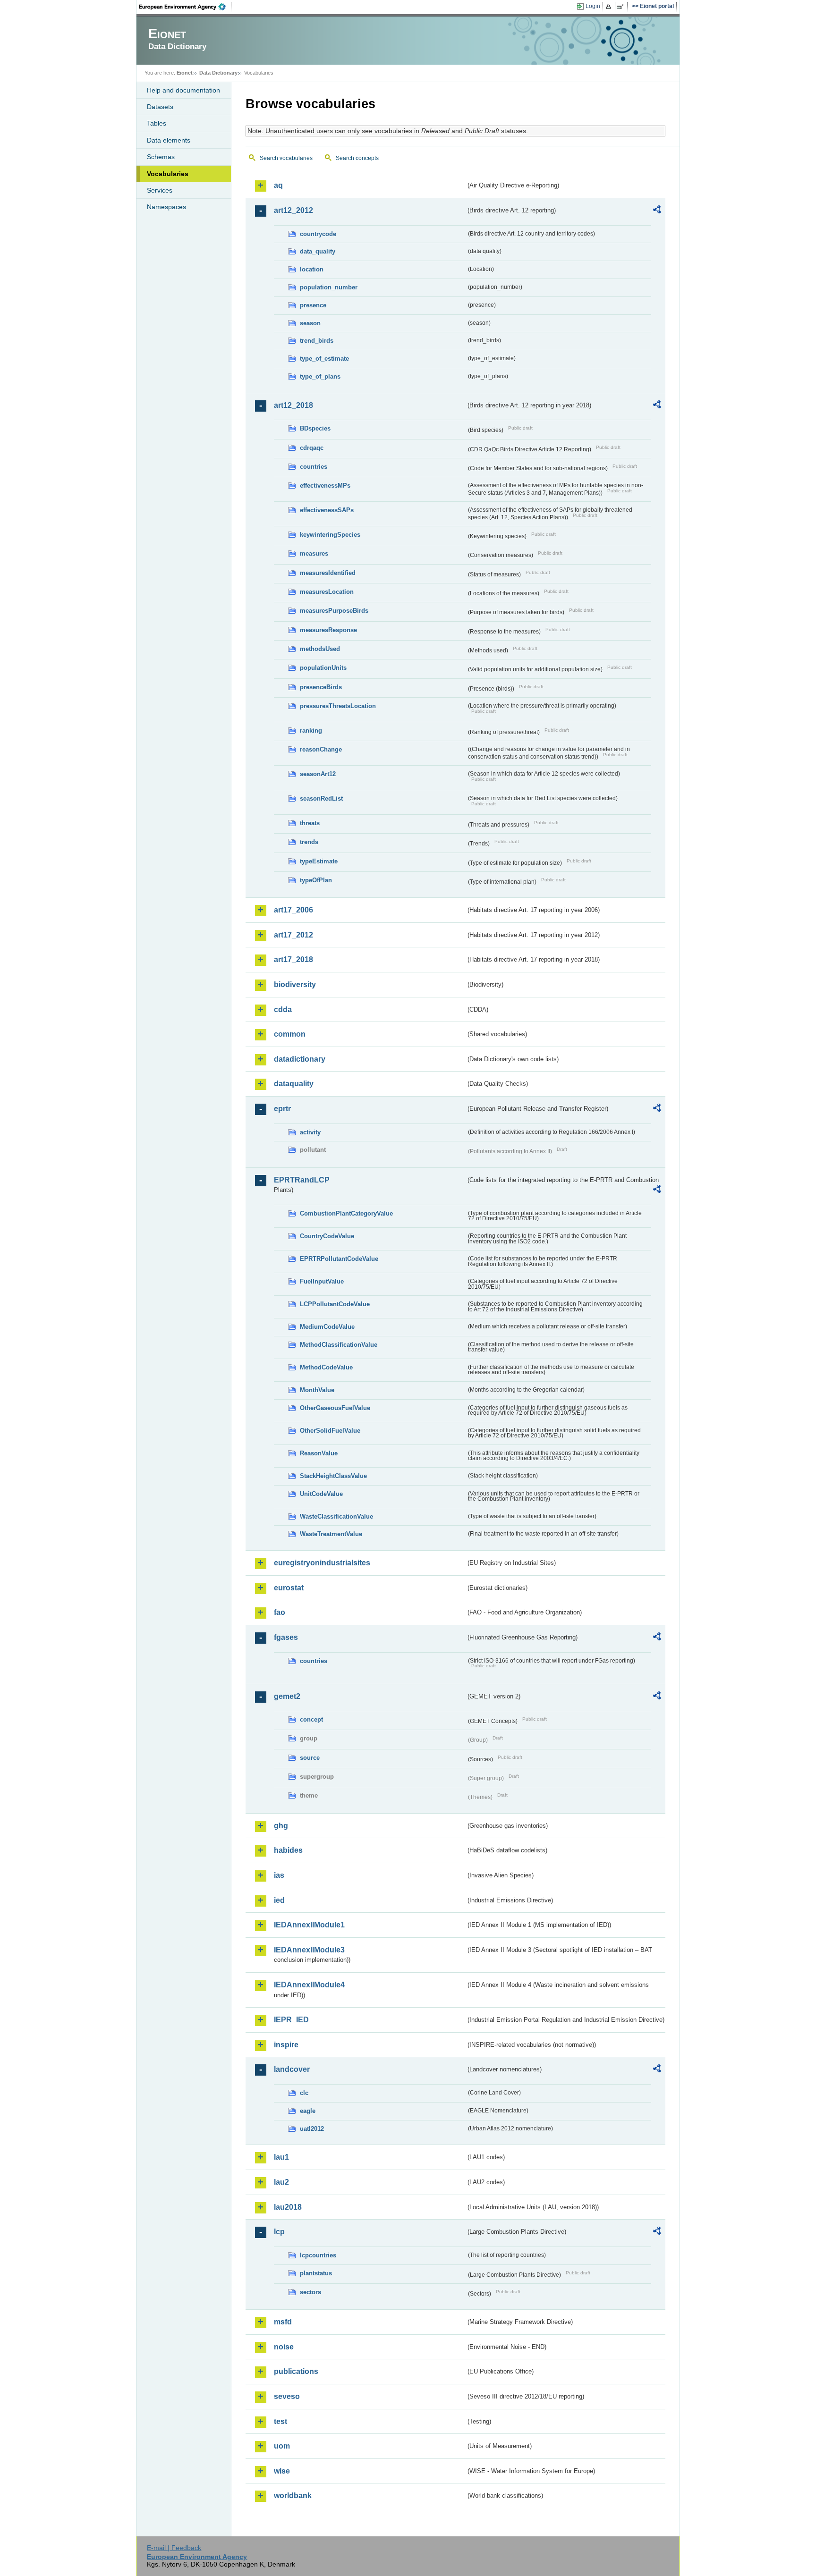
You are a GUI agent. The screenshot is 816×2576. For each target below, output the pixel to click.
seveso (287, 2396)
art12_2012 (293, 210)
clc (304, 2093)
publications (296, 2371)
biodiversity (295, 984)
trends (309, 842)
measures (314, 553)
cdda (283, 1009)
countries (314, 467)
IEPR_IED (291, 2020)
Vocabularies (168, 174)
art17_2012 (293, 935)
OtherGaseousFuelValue (335, 1408)
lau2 (281, 2182)
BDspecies (315, 428)
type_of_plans (320, 376)
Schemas (161, 157)
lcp (279, 2232)
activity (310, 1132)
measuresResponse (328, 630)
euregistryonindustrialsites (322, 1563)
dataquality (294, 1084)
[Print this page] (610, 7)
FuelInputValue (322, 1281)
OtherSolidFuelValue (330, 1431)
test (280, 2421)
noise (284, 2347)
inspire (286, 2045)
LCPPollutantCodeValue (335, 1304)
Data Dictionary (218, 73)
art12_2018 (293, 405)
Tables (157, 123)
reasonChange (321, 749)
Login (593, 6)
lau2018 (288, 2207)
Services (160, 190)
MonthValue (317, 1390)
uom (282, 2446)
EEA (186, 7)
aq (278, 185)
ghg (281, 1826)
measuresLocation (327, 592)
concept (311, 1719)
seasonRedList (321, 798)
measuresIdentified (328, 573)
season (310, 323)
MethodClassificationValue (339, 1345)
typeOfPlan (316, 880)
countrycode (318, 234)
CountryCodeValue (327, 1236)
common (290, 1034)
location (312, 269)
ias (279, 1875)
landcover (292, 2069)
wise (282, 2471)
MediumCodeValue (327, 1327)
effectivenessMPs (325, 486)
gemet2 (287, 1696)
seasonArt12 (318, 774)
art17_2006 (293, 910)
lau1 (281, 2157)
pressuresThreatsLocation (338, 706)
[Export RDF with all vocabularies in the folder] (657, 211)
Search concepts (357, 158)
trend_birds (317, 341)
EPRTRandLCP (302, 1180)
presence (313, 305)
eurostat (289, 1588)
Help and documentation (183, 90)
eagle (308, 2111)
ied (279, 1900)
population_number (329, 287)
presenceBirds (321, 687)
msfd (283, 2322)
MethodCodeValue (326, 1367)
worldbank (293, 2496)
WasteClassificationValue (336, 1516)
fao (280, 1612)
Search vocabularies (286, 158)
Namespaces (166, 207)
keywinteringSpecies (330, 535)
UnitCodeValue (321, 1494)
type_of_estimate (324, 359)
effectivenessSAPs (327, 510)
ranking (311, 731)
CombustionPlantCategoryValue (346, 1213)
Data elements (169, 140)
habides (288, 1850)
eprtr (282, 1109)
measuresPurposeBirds (334, 611)
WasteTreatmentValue (331, 1534)
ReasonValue (319, 1453)
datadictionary (300, 1059)
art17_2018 (293, 959)
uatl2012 (312, 2129)
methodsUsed (320, 649)
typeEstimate (319, 861)
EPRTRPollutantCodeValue (339, 1259)
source (310, 1758)
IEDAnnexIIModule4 (309, 1985)
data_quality (318, 251)
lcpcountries (318, 2255)
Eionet (185, 73)
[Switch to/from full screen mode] (622, 7)
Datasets (160, 107)
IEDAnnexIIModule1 (309, 1925)
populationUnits (323, 668)
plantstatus (316, 2273)
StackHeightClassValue (333, 1476)
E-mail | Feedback (174, 2548)
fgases (286, 1637)
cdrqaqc (312, 448)
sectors (310, 2292)
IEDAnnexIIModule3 (309, 1950)
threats (310, 823)
